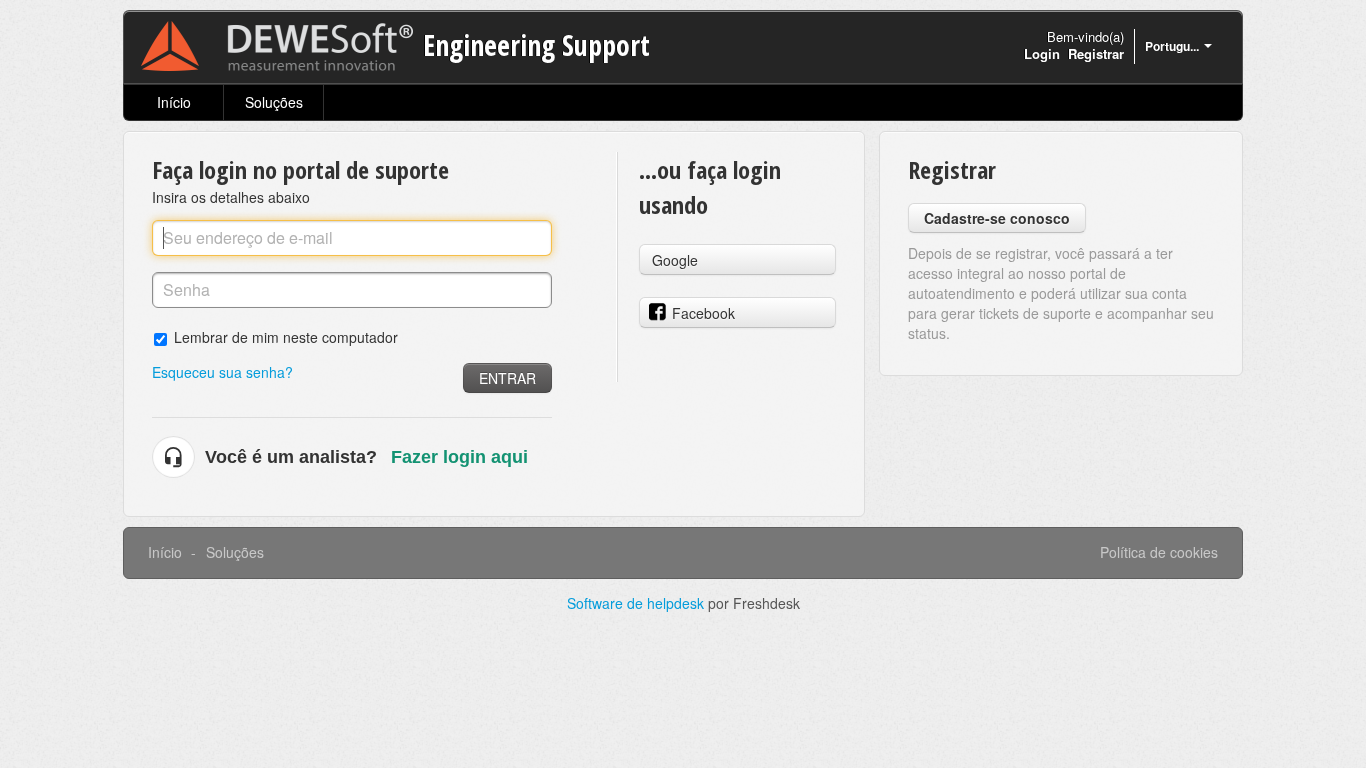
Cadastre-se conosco (997, 218)
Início (174, 102)
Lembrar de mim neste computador (286, 336)
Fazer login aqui (459, 457)
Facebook (703, 313)
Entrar (507, 378)
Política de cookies (1159, 552)
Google (675, 260)
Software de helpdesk (637, 603)
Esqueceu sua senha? (222, 372)
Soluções (274, 102)
